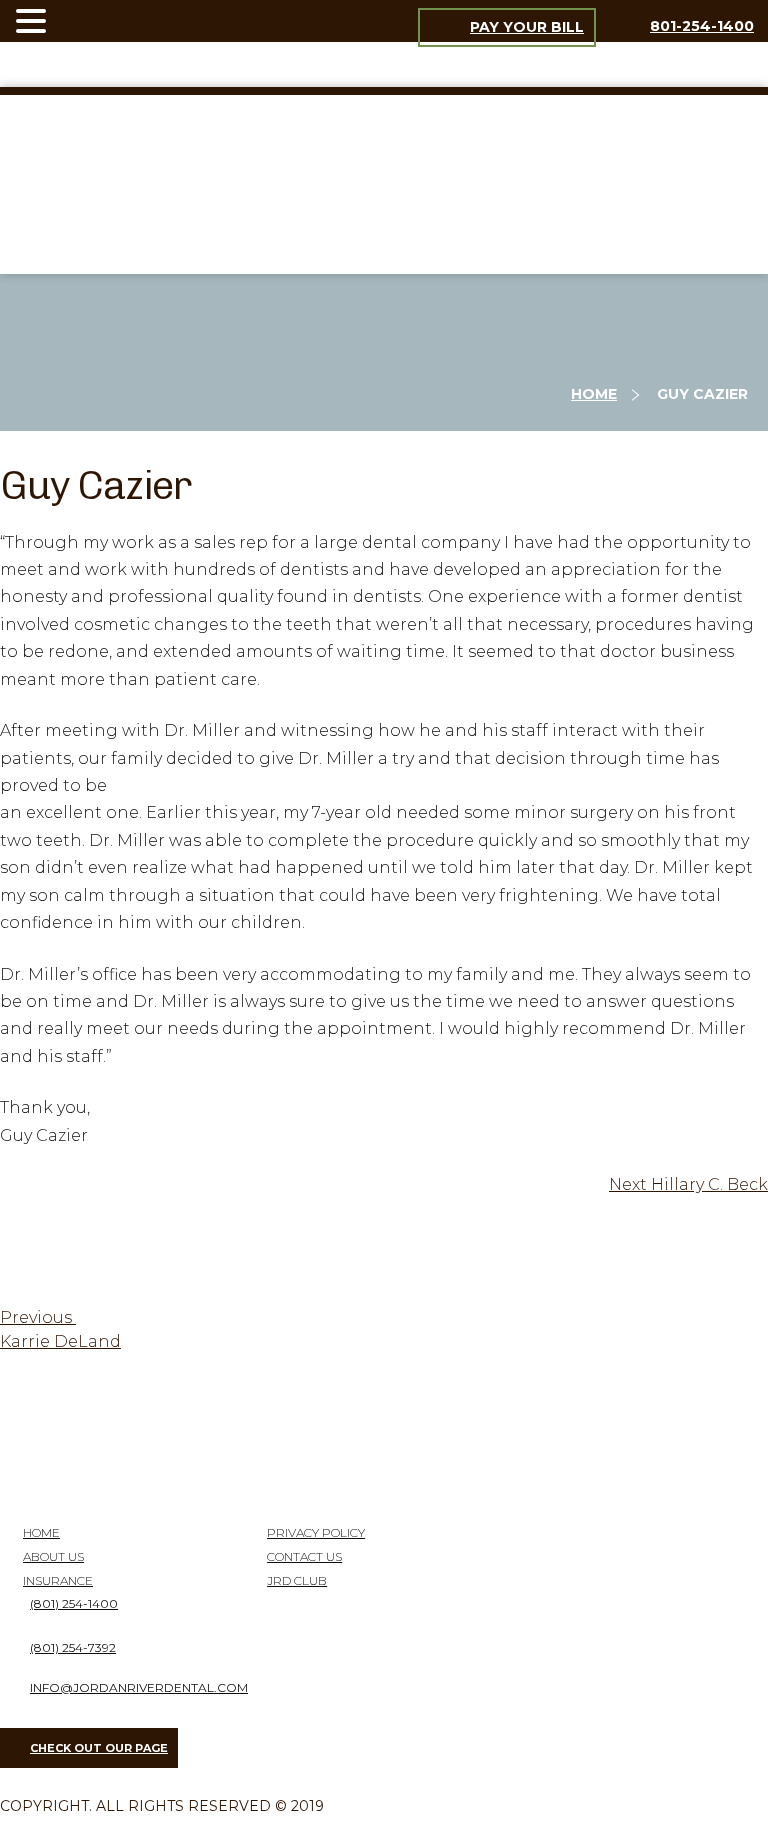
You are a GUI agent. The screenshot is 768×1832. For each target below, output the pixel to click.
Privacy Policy (316, 1532)
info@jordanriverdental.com (139, 1687)
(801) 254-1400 (74, 1603)
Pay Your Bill (527, 27)
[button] (34, 22)
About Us (53, 1556)
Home (594, 394)
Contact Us (304, 1556)
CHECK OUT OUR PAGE (99, 1748)
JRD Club (297, 1580)
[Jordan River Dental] (384, 250)
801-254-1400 (702, 26)
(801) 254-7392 (73, 1647)
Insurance (58, 1580)
